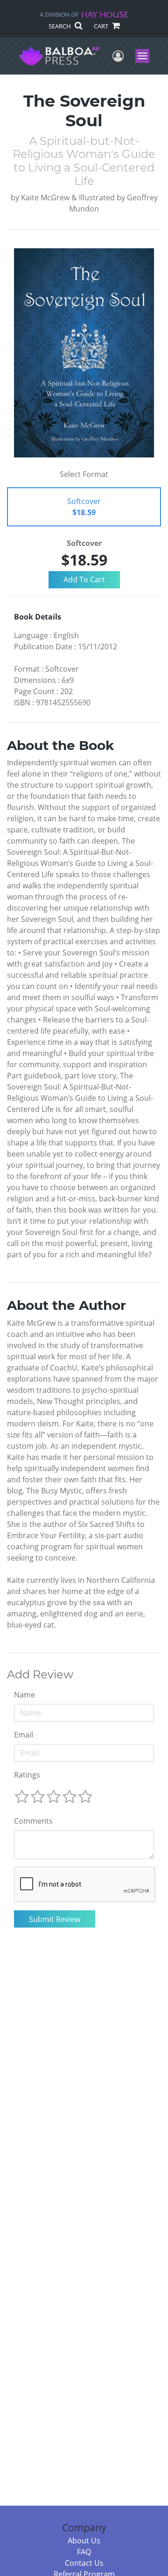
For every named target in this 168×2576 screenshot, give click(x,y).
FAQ (84, 2552)
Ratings (27, 1775)
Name (24, 1695)
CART (102, 26)
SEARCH (60, 26)
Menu (145, 56)
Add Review (40, 1675)
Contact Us (84, 2563)
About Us (84, 2541)
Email (24, 1735)
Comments (33, 1821)
